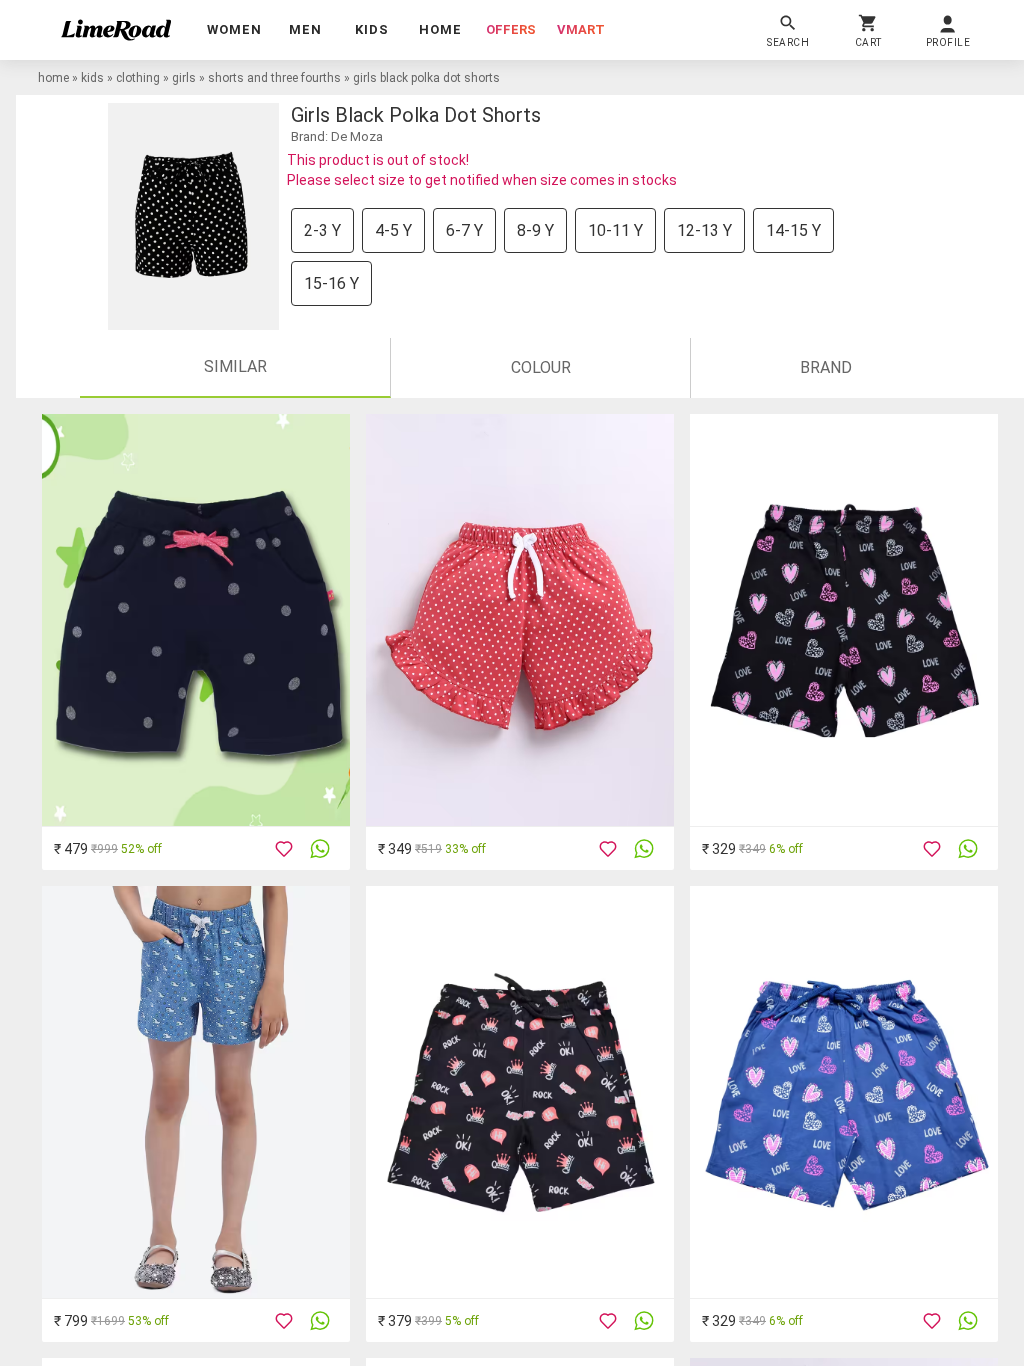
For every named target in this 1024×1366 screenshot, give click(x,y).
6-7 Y (464, 230)
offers (511, 29)
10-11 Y (615, 230)
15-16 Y (331, 283)
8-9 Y (535, 230)
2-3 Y (322, 230)
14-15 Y (793, 230)
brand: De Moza (337, 136)
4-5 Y (393, 230)
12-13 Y (704, 230)
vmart (581, 29)
